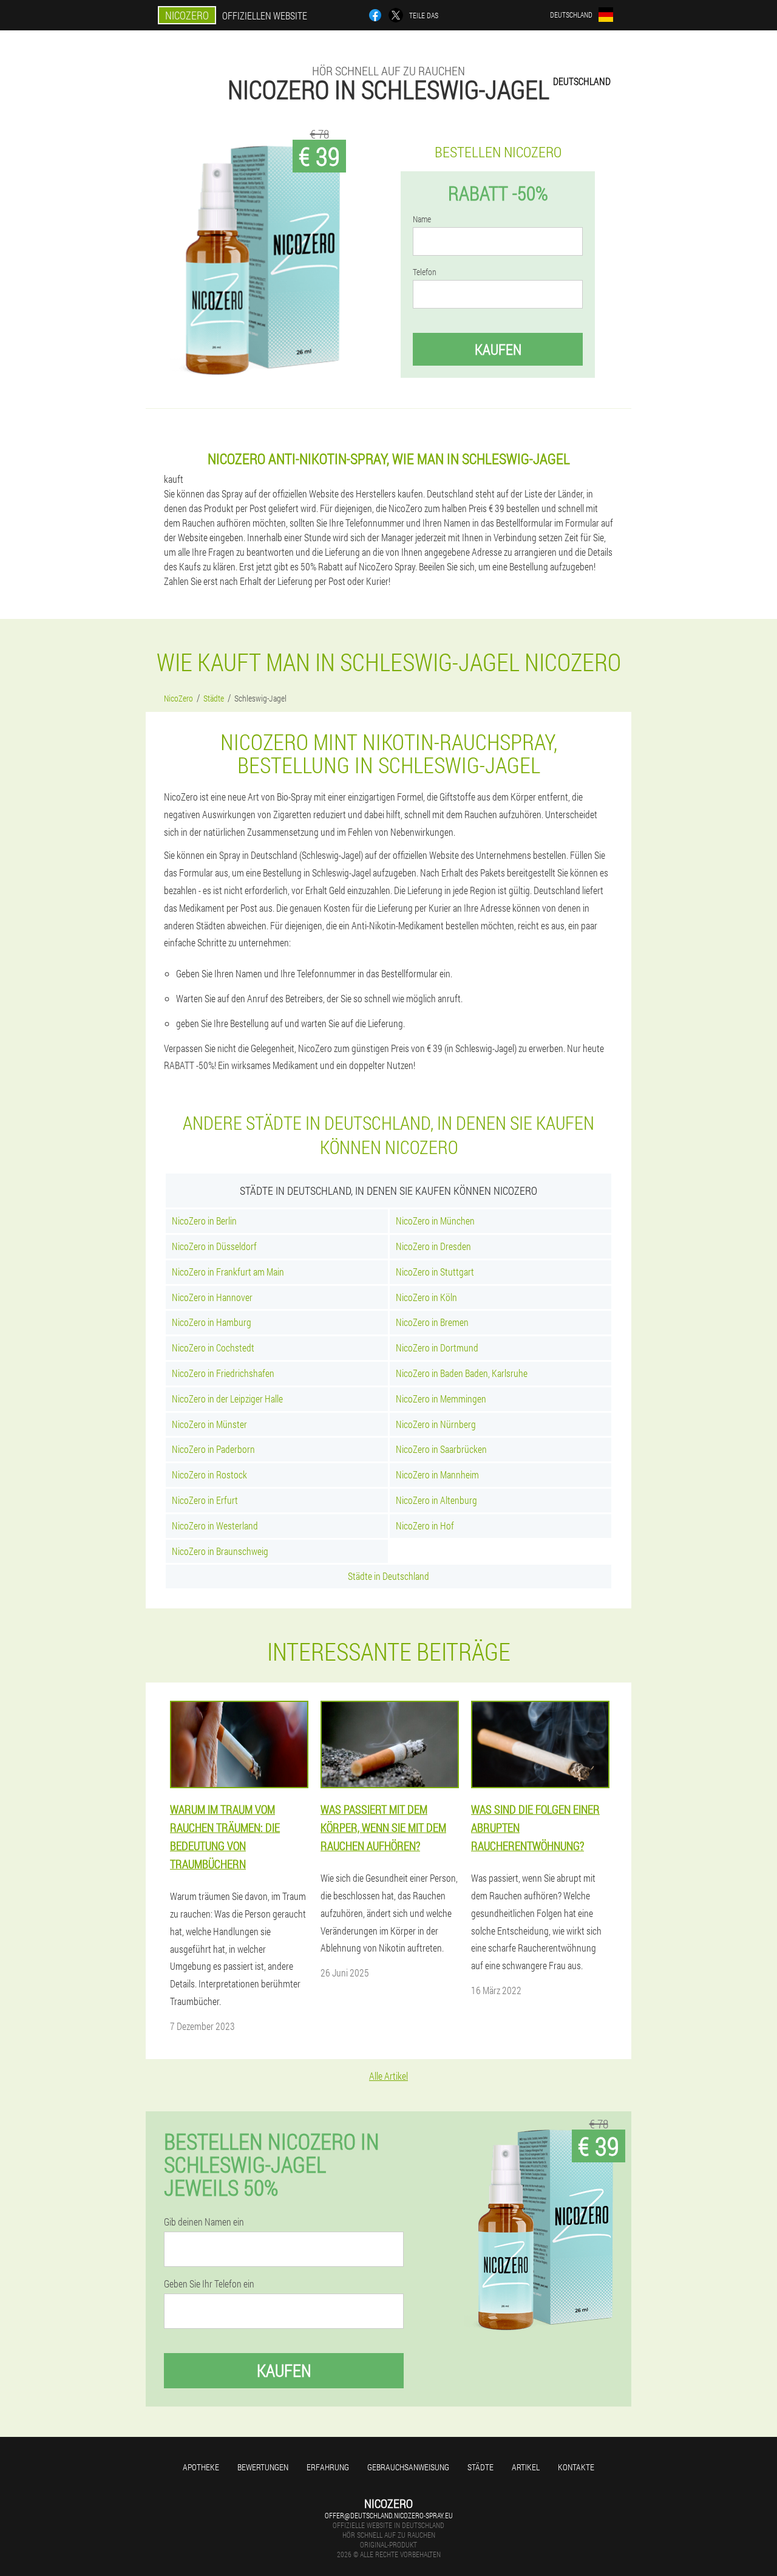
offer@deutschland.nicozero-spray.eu (389, 2515)
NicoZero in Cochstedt (213, 1348)
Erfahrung (328, 2467)
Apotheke (201, 2467)
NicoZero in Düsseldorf (214, 1246)
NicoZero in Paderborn (213, 1449)
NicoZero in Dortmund (437, 1348)
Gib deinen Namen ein (204, 2222)
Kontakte (576, 2467)
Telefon (425, 272)
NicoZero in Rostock (209, 1474)
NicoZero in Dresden (433, 1246)
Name (422, 219)
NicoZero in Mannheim (437, 1474)
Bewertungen (263, 2467)
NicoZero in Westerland (215, 1525)
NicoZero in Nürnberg (436, 1424)
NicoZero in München (435, 1221)
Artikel (526, 2467)
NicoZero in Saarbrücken (441, 1449)
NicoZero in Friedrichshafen (223, 1373)
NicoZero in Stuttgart (435, 1272)
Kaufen (498, 349)
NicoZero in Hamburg (212, 1322)
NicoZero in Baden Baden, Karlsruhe (462, 1373)
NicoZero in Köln (426, 1297)
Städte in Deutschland (388, 1576)
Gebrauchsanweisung (408, 2467)
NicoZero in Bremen (432, 1322)
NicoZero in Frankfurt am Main (228, 1272)
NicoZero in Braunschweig (220, 1551)
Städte (480, 2467)
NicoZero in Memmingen (441, 1399)
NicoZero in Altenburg (436, 1500)
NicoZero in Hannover (212, 1297)
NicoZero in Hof (425, 1525)
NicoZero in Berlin (204, 1221)
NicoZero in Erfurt (205, 1500)
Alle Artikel (388, 2076)
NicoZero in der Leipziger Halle (227, 1399)
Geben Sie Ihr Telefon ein (209, 2284)
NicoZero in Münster (209, 1424)
